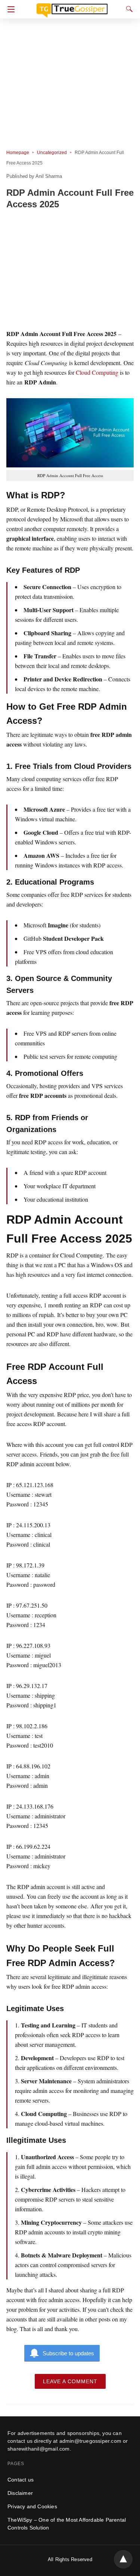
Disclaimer (20, 2493)
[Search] (128, 9)
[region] (70, 271)
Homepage (18, 153)
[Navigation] (9, 9)
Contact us (21, 2480)
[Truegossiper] (72, 7)
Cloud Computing (97, 372)
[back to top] (123, 2559)
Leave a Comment (70, 2381)
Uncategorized (52, 153)
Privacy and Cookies (32, 2506)
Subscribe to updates (68, 2353)
